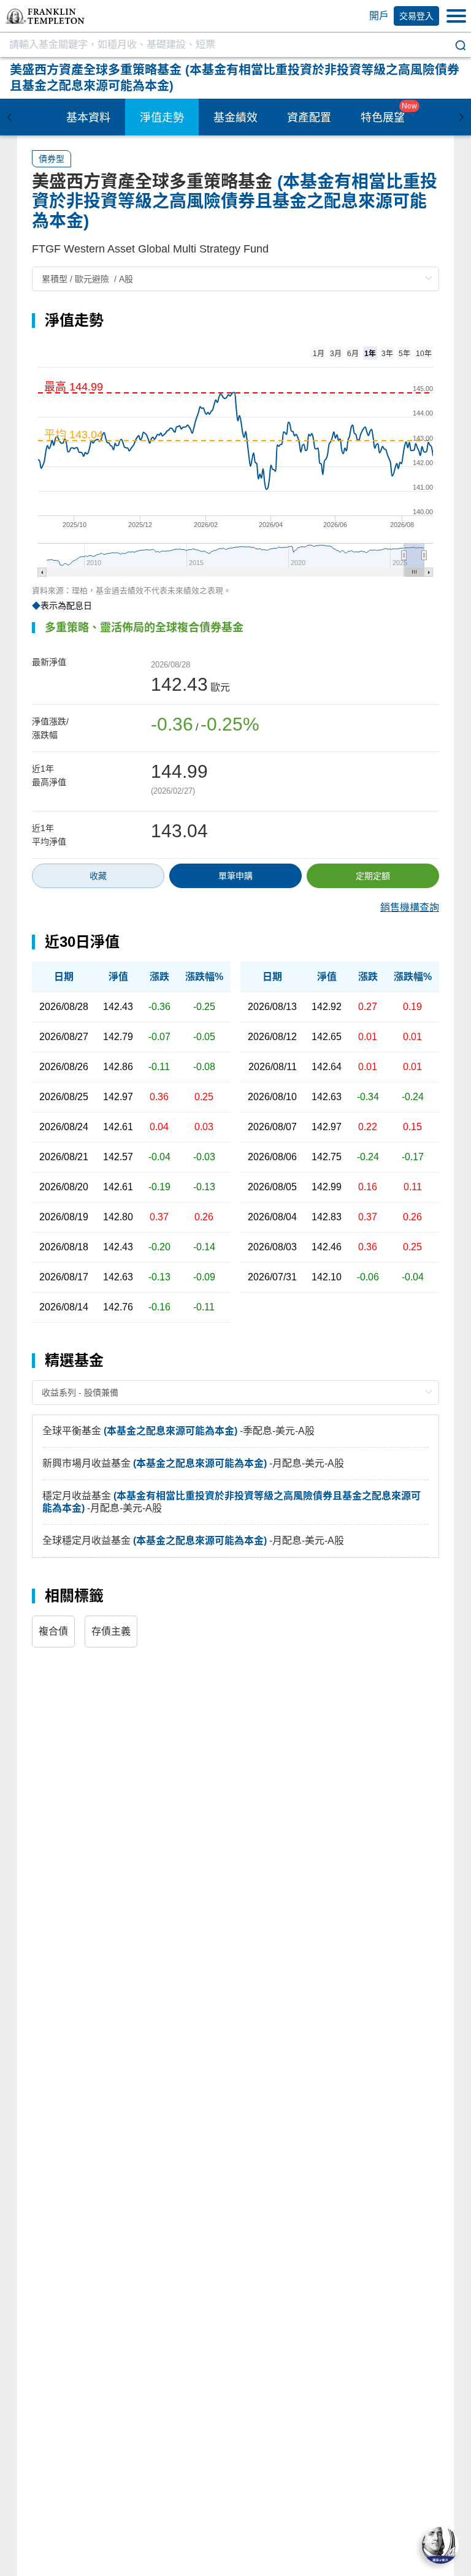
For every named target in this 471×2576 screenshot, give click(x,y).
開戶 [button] (379, 16)
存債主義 (111, 1631)
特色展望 (383, 118)
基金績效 (235, 118)
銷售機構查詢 (410, 908)
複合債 (53, 1631)
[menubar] (235, 117)
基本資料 (88, 118)
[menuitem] (88, 117)
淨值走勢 (162, 118)
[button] (45, 16)
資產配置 (309, 118)
